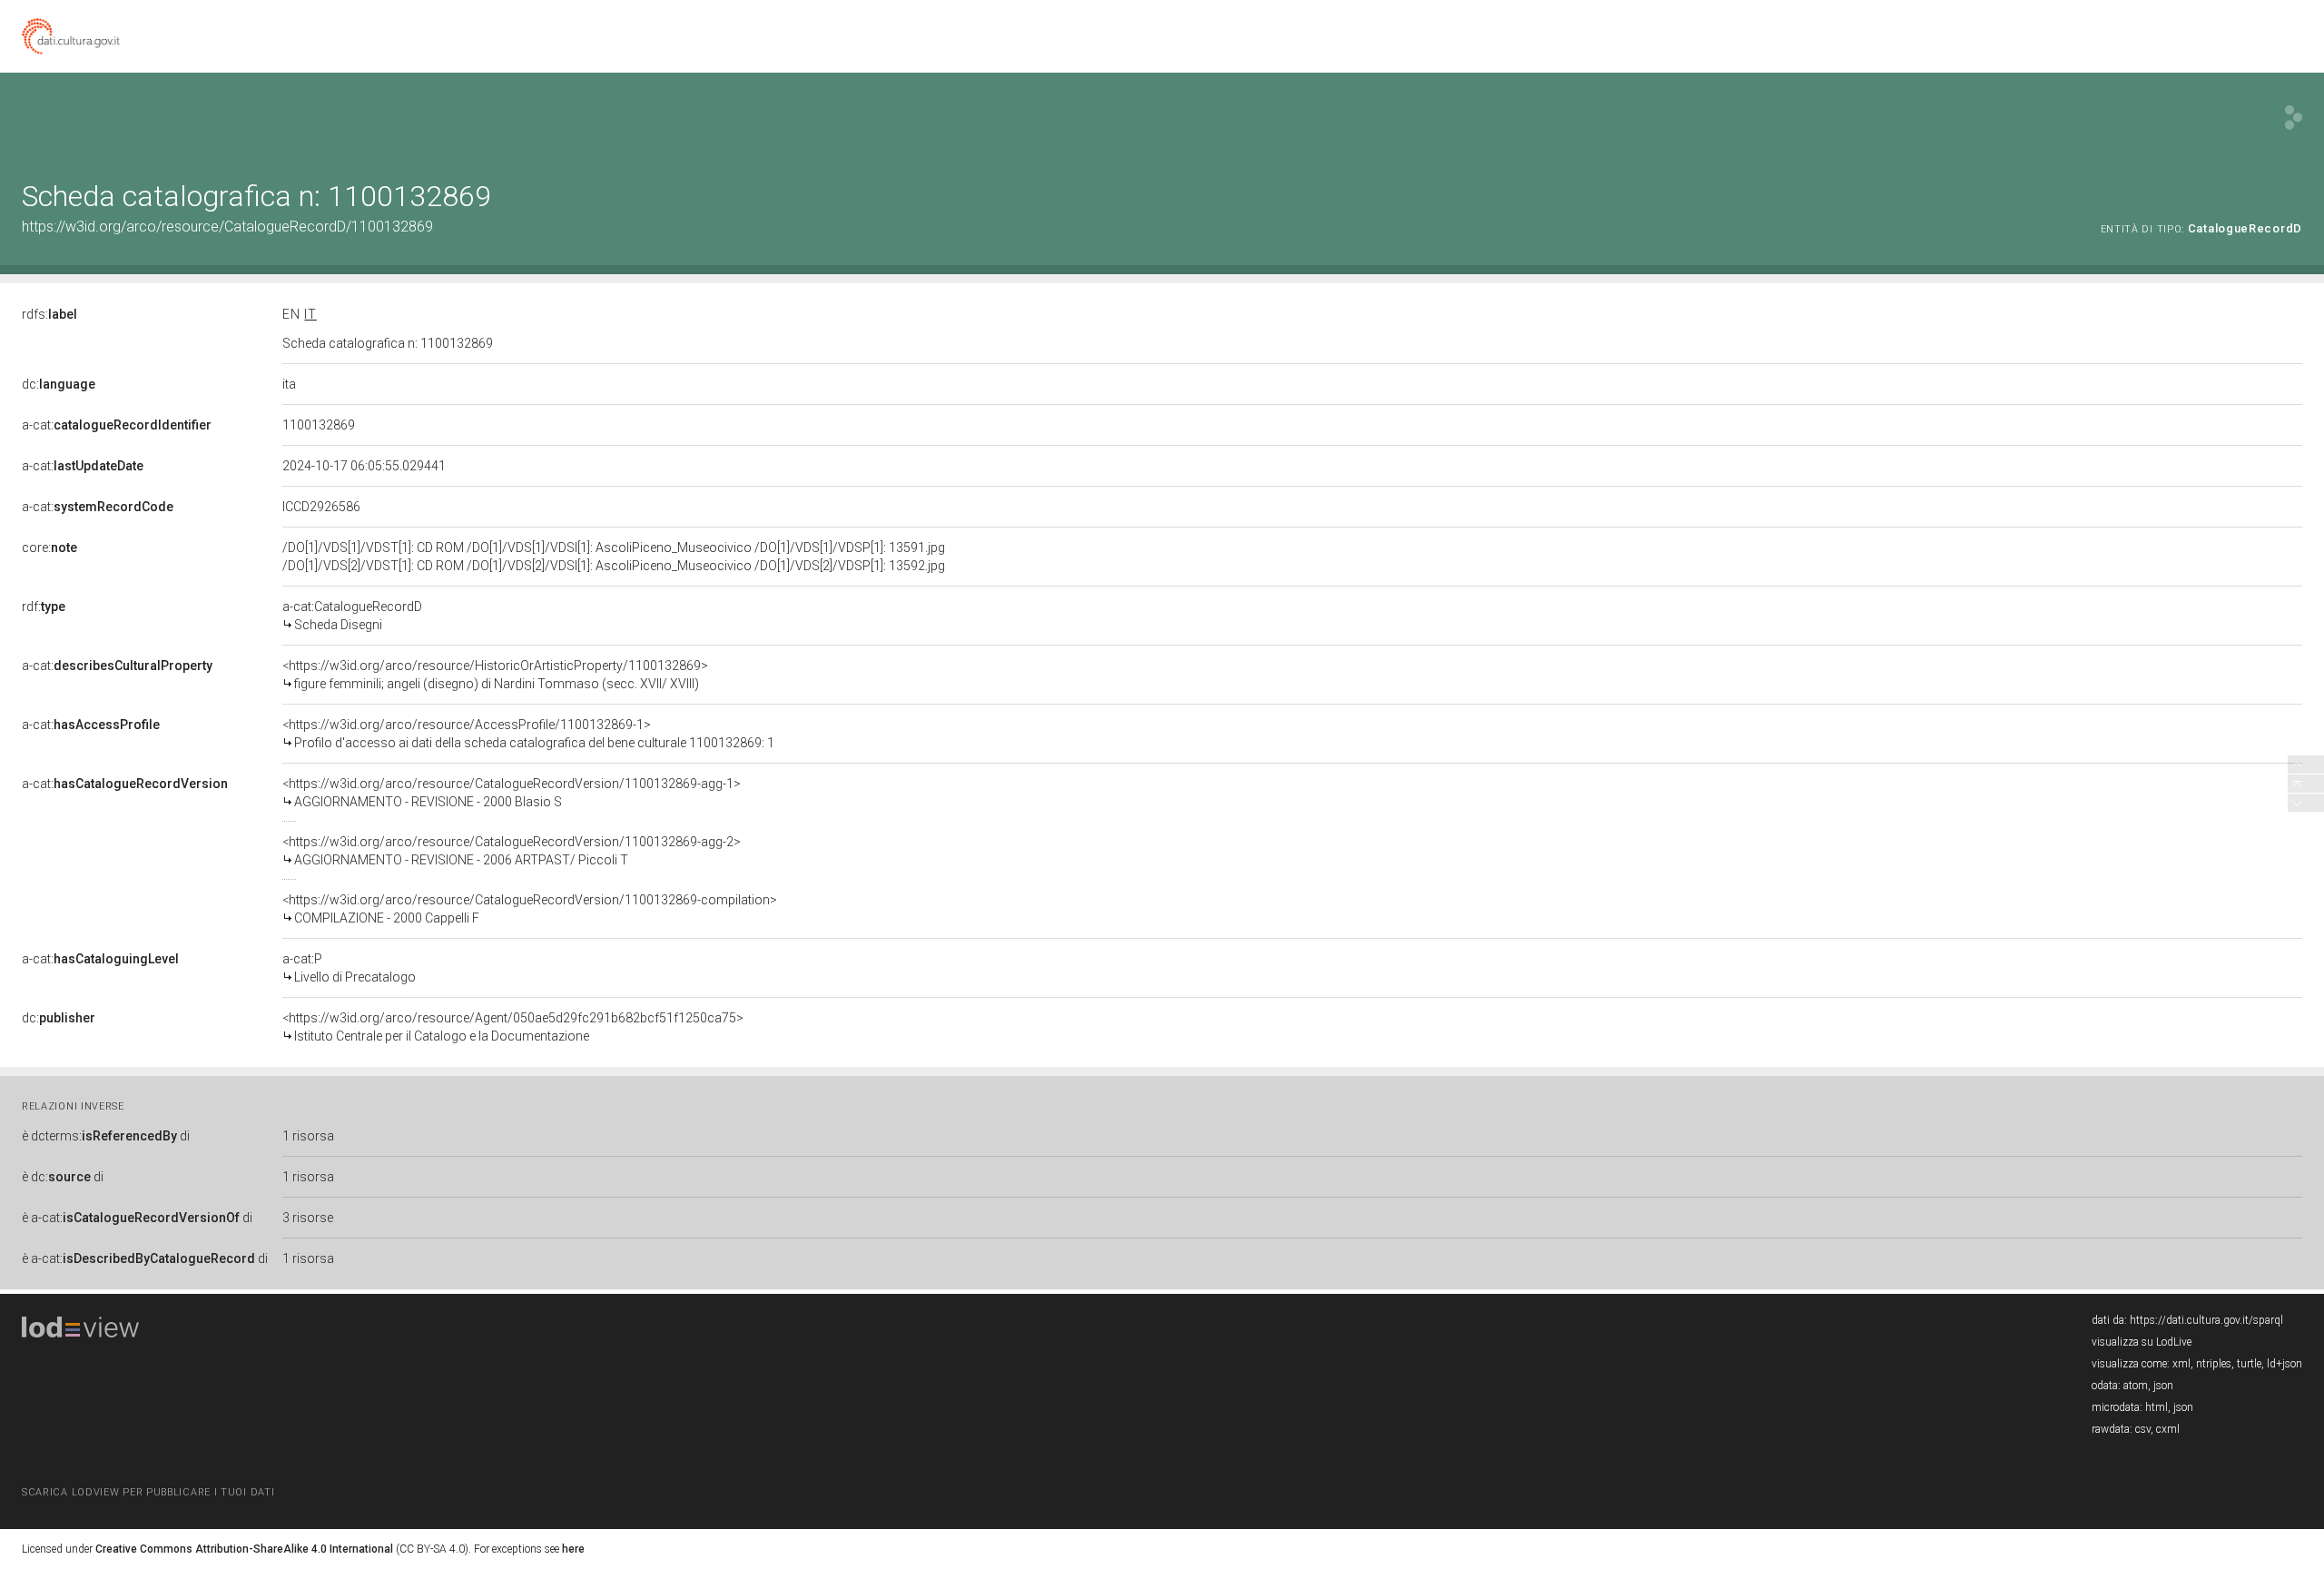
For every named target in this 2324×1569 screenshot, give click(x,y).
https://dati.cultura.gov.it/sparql (2206, 1320)
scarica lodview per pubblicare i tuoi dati (148, 1492)
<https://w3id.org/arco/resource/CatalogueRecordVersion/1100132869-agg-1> (512, 793)
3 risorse (308, 1218)
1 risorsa (308, 1136)
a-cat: (117, 425)
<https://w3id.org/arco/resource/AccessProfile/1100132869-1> (528, 734)
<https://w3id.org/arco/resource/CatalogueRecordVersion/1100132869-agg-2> (512, 851)
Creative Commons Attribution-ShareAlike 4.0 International (244, 1549)
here (573, 1549)
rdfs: (49, 314)
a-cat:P (349, 968)
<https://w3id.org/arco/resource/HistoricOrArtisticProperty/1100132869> (495, 675)
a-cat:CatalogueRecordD (352, 616)
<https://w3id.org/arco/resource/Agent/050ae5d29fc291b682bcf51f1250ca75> (513, 1027)
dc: (59, 384)
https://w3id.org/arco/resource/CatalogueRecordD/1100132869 (227, 227)
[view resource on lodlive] (2294, 118)
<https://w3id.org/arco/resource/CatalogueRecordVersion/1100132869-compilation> (530, 909)
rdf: (44, 607)
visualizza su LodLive (2142, 1342)
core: (49, 548)
